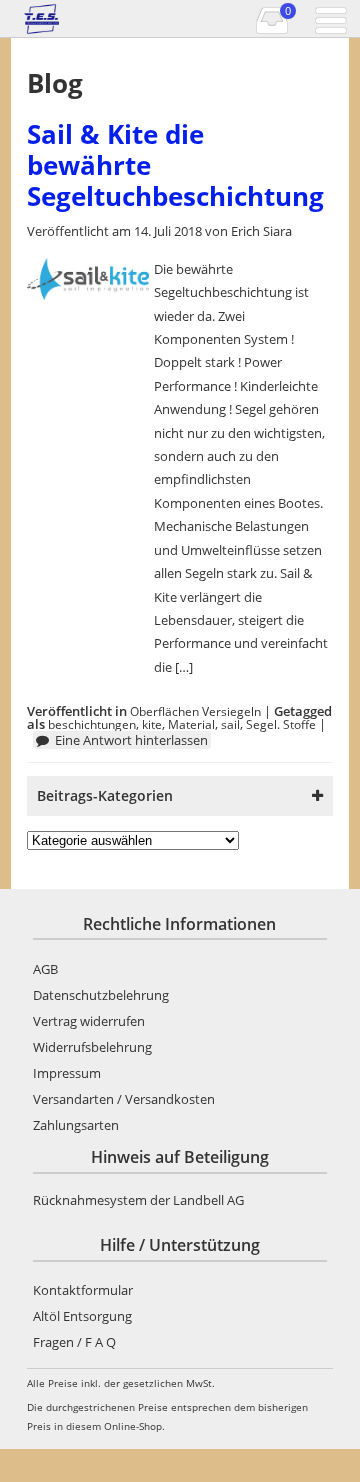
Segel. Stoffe (281, 724)
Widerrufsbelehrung (92, 1047)
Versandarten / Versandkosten (124, 1099)
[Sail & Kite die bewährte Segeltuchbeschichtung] (88, 295)
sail (230, 724)
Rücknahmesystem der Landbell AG (138, 1200)
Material (191, 724)
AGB (45, 969)
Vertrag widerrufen (89, 1021)
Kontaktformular (83, 1290)
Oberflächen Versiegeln (195, 711)
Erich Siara (261, 231)
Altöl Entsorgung (82, 1316)
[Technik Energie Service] (62, 19)
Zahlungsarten (76, 1125)
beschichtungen (92, 724)
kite (152, 724)
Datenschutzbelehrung (101, 995)
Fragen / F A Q (74, 1342)
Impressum (67, 1073)
